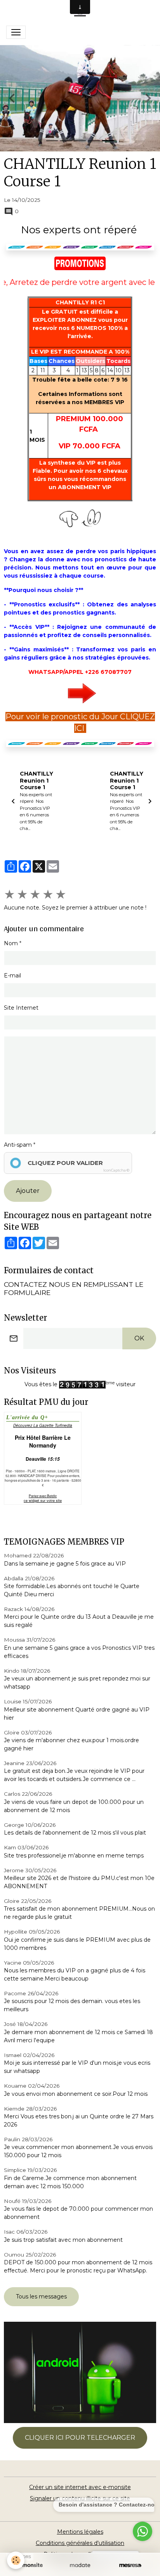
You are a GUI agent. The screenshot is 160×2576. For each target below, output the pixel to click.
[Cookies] (16, 2560)
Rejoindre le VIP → (80, 1326)
